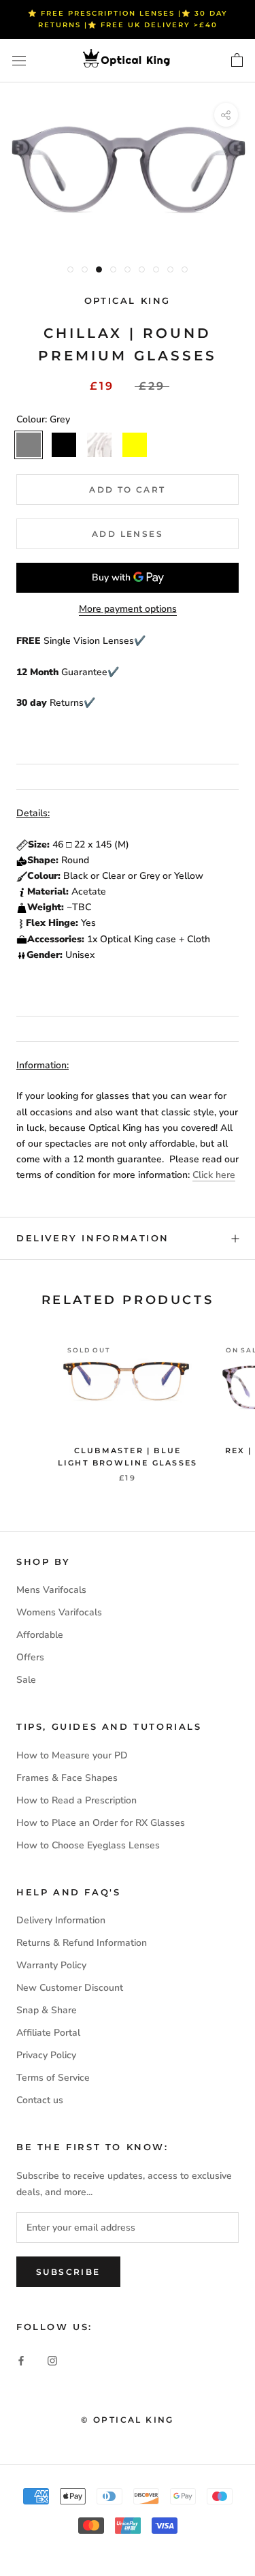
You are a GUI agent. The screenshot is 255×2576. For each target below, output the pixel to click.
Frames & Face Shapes (67, 1778)
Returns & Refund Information (82, 1943)
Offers (30, 1657)
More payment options (128, 609)
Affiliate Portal (48, 2033)
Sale (26, 1680)
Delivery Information (93, 1238)
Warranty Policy (51, 1965)
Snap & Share (47, 2010)
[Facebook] (21, 2360)
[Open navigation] (19, 61)
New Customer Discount (70, 1988)
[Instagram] (52, 2360)
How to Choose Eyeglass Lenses (88, 1845)
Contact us (40, 2100)
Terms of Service (53, 2078)
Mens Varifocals (51, 1590)
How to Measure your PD (72, 1755)
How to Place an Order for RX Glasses (101, 1823)
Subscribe (68, 2272)
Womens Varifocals (59, 1612)
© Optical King (128, 2420)
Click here (214, 1175)
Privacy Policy (46, 2055)
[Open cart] (237, 61)
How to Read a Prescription (76, 1800)
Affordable (40, 1635)
